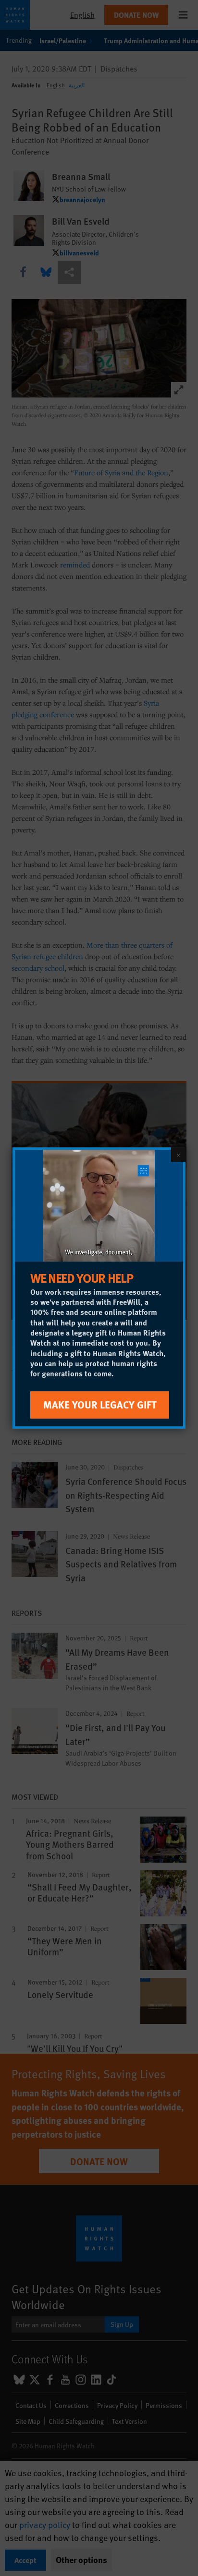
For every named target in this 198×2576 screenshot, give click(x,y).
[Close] (178, 1155)
